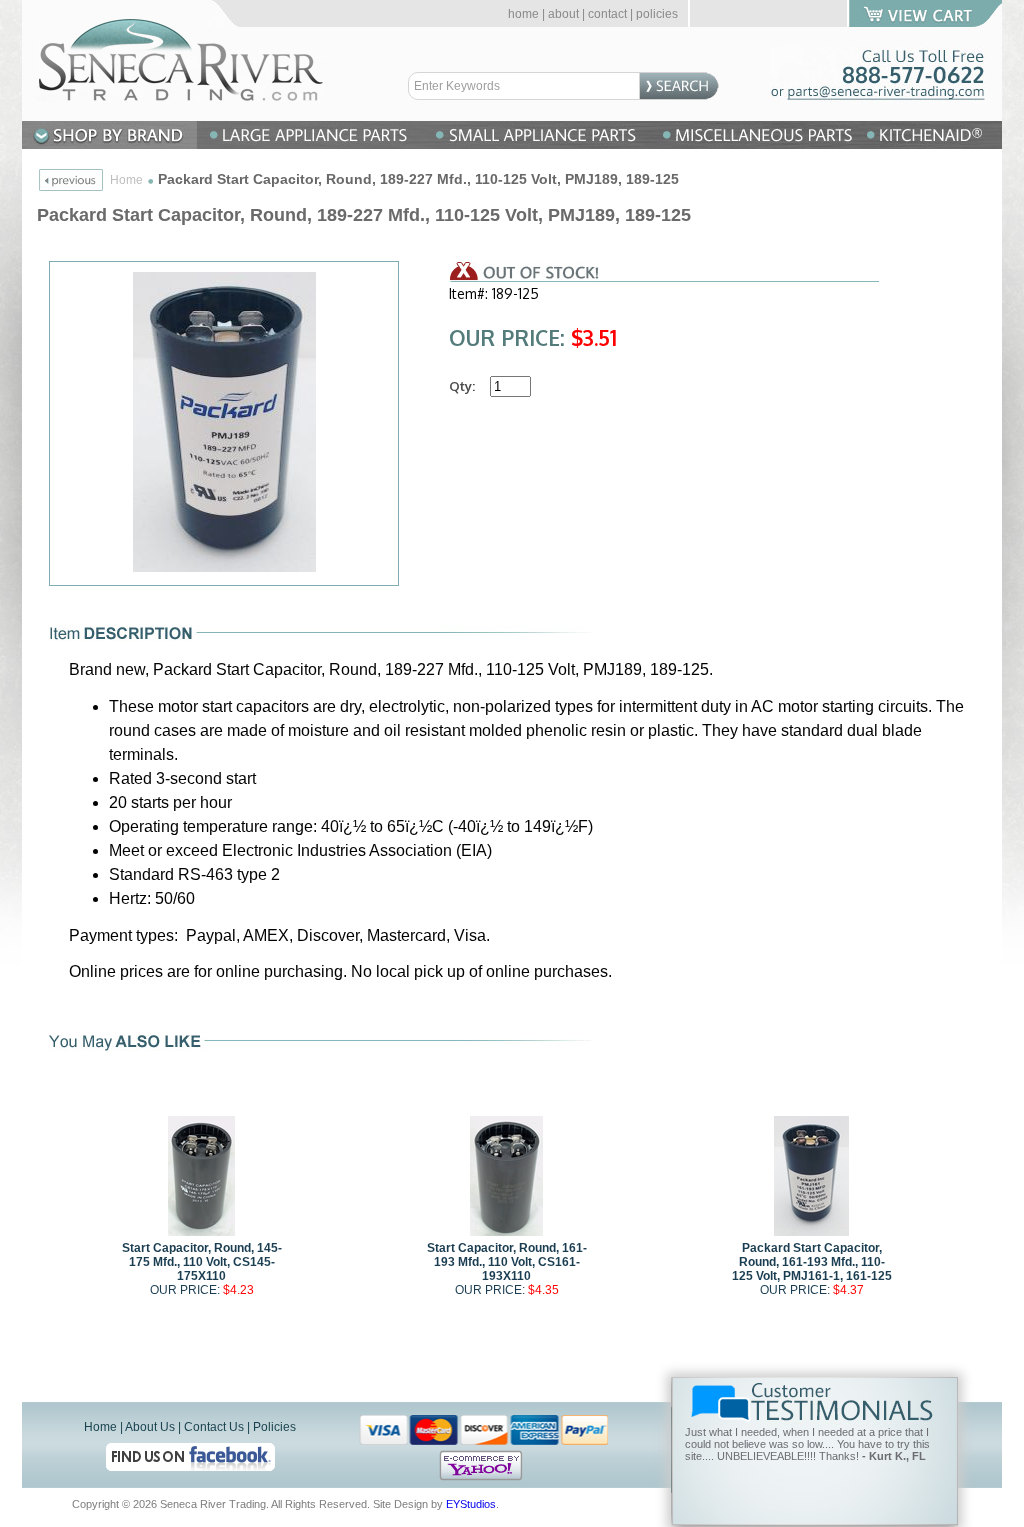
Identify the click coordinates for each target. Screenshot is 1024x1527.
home (523, 14)
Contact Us (214, 1427)
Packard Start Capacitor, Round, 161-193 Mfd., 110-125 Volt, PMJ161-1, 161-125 (812, 1262)
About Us (150, 1427)
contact (607, 14)
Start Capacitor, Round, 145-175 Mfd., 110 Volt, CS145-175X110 (202, 1262)
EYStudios (471, 1504)
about (563, 14)
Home (126, 180)
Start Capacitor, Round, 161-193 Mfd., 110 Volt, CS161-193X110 (507, 1262)
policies (657, 14)
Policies (274, 1427)
